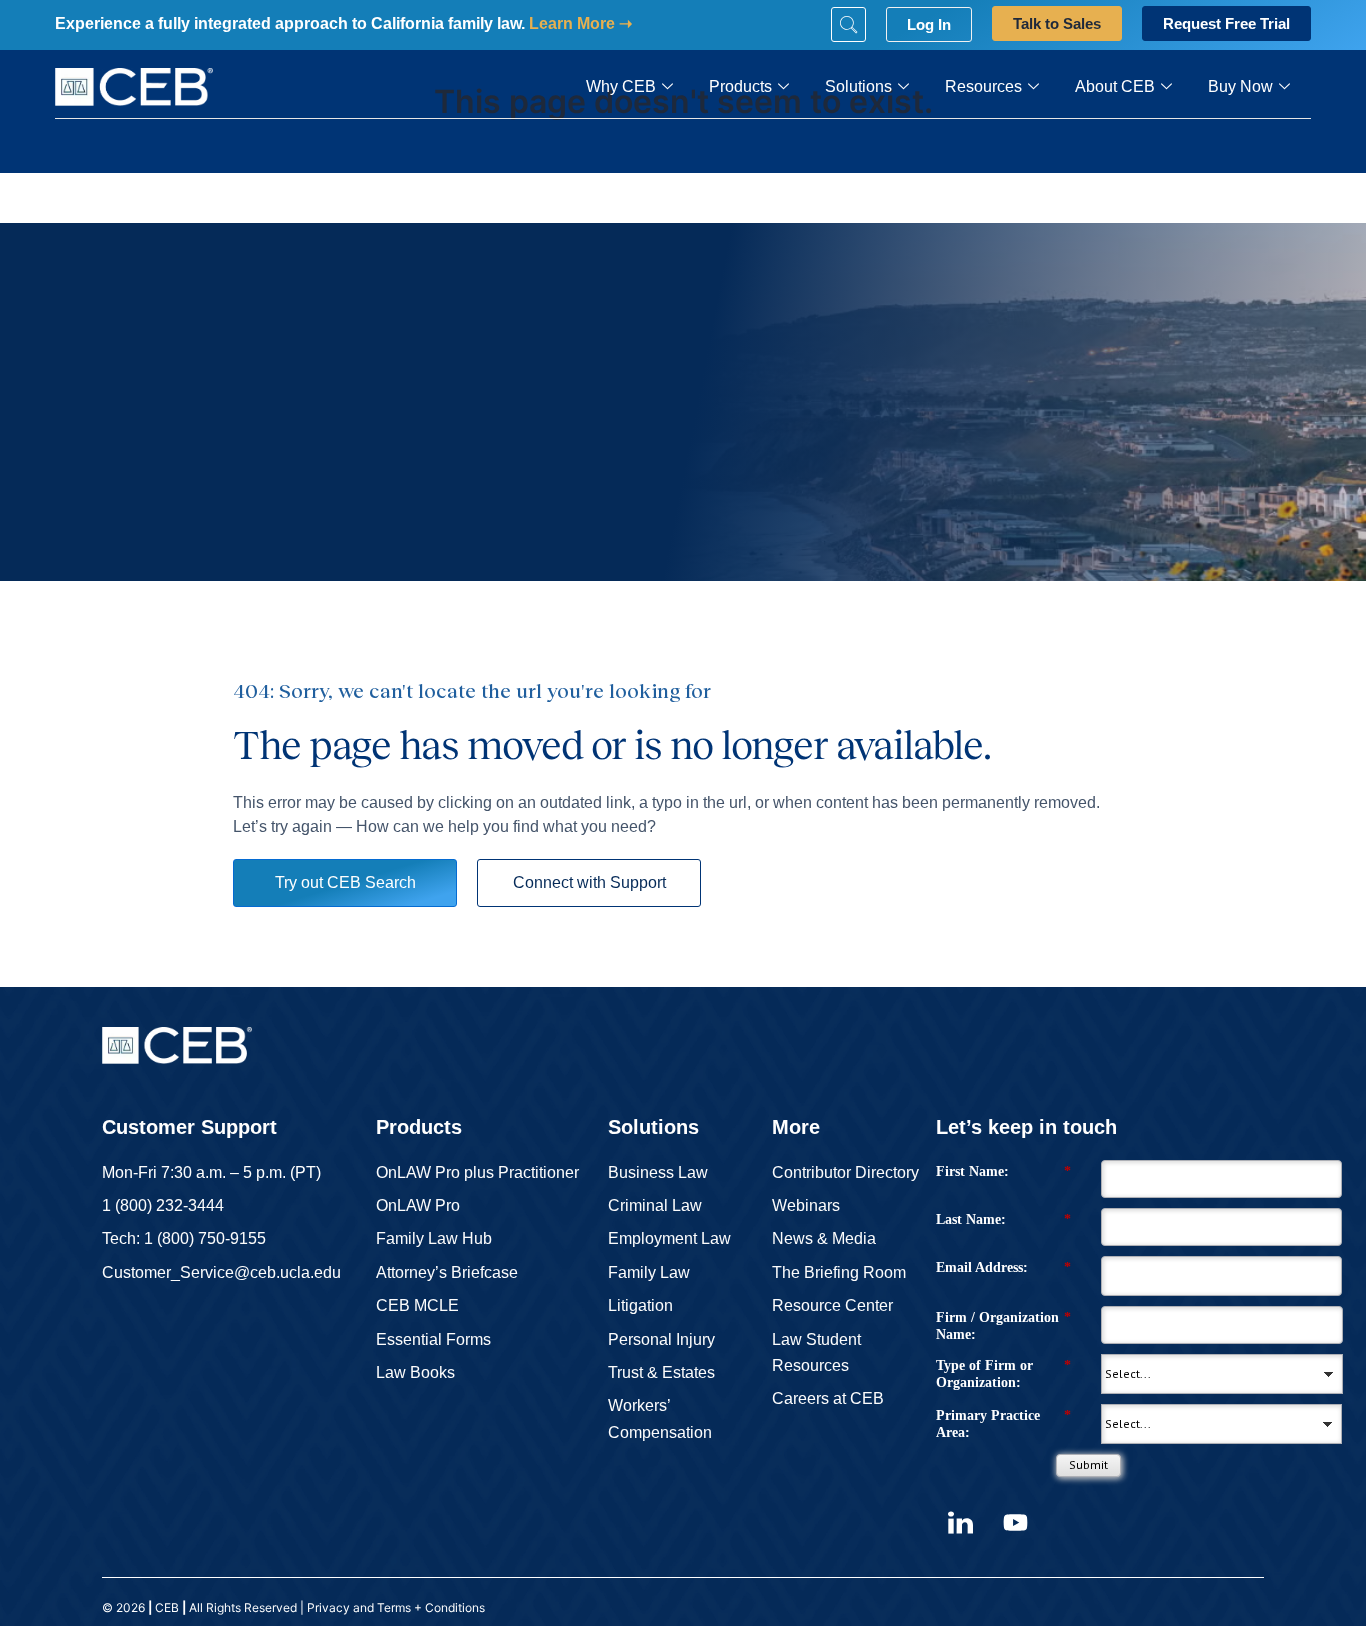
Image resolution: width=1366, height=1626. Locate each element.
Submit (1088, 1464)
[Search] (848, 24)
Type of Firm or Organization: (1003, 1374)
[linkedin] (961, 1522)
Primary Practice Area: (1003, 1424)
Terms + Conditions (432, 1607)
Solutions (858, 86)
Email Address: (1003, 1267)
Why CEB (621, 86)
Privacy (328, 1607)
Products (740, 86)
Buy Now (1240, 86)
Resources (983, 86)
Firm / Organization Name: (1003, 1326)
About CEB (1115, 86)
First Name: (1003, 1171)
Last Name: (1003, 1219)
